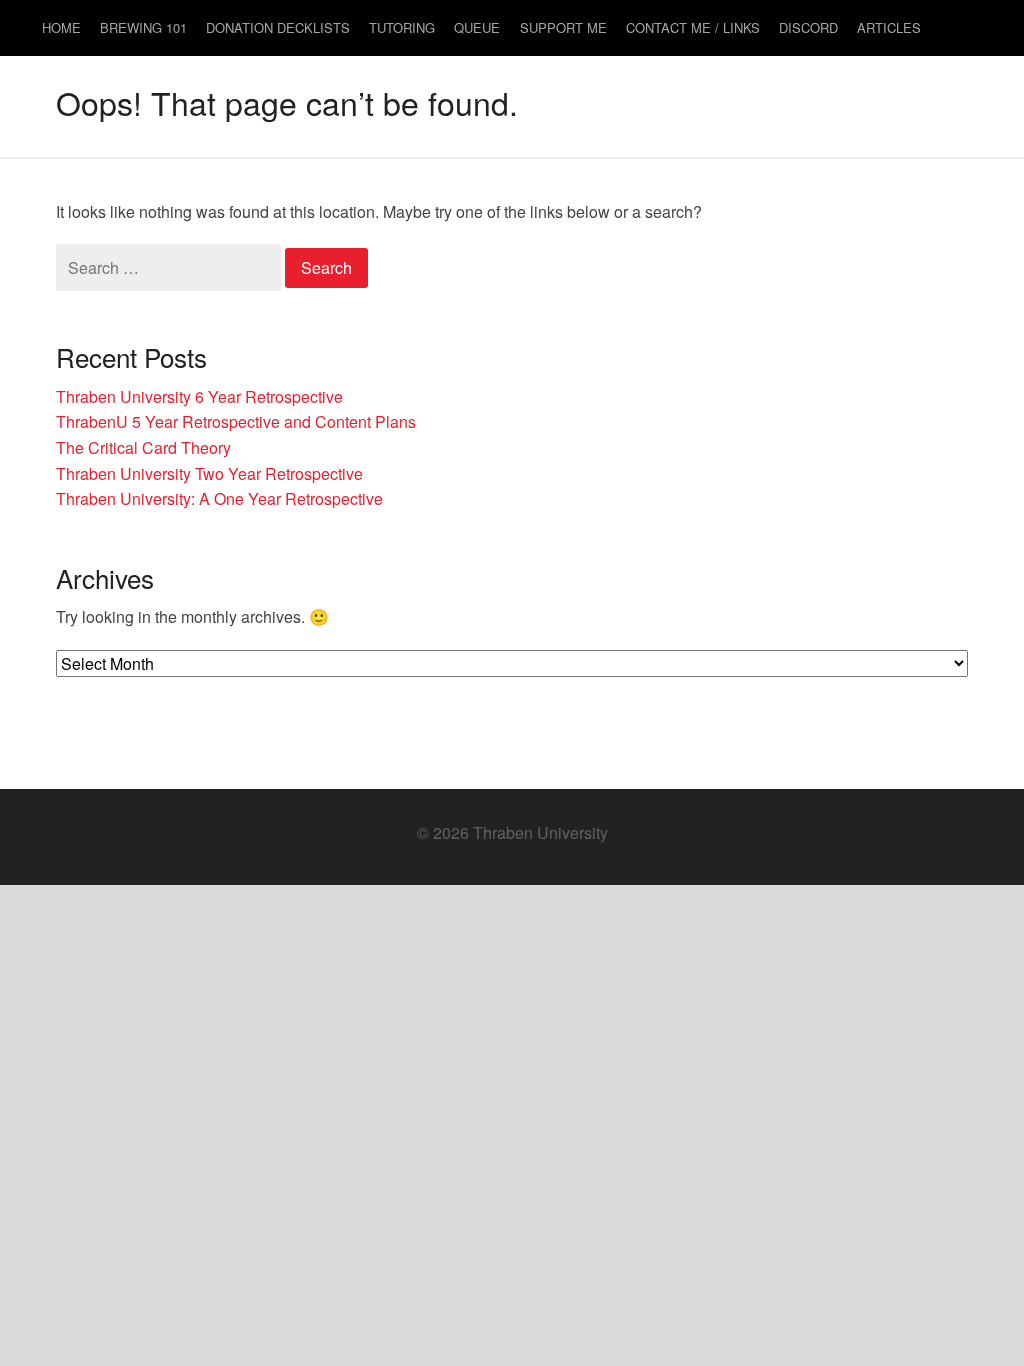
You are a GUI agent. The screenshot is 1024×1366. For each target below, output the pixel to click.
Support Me (563, 27)
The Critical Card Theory (143, 447)
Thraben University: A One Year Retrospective (219, 498)
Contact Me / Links (693, 27)
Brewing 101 (143, 27)
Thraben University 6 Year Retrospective (199, 396)
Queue (477, 27)
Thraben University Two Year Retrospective (209, 473)
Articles (889, 27)
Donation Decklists (278, 27)
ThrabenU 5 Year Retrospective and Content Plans (236, 421)
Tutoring (402, 27)
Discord (808, 27)
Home (61, 27)
